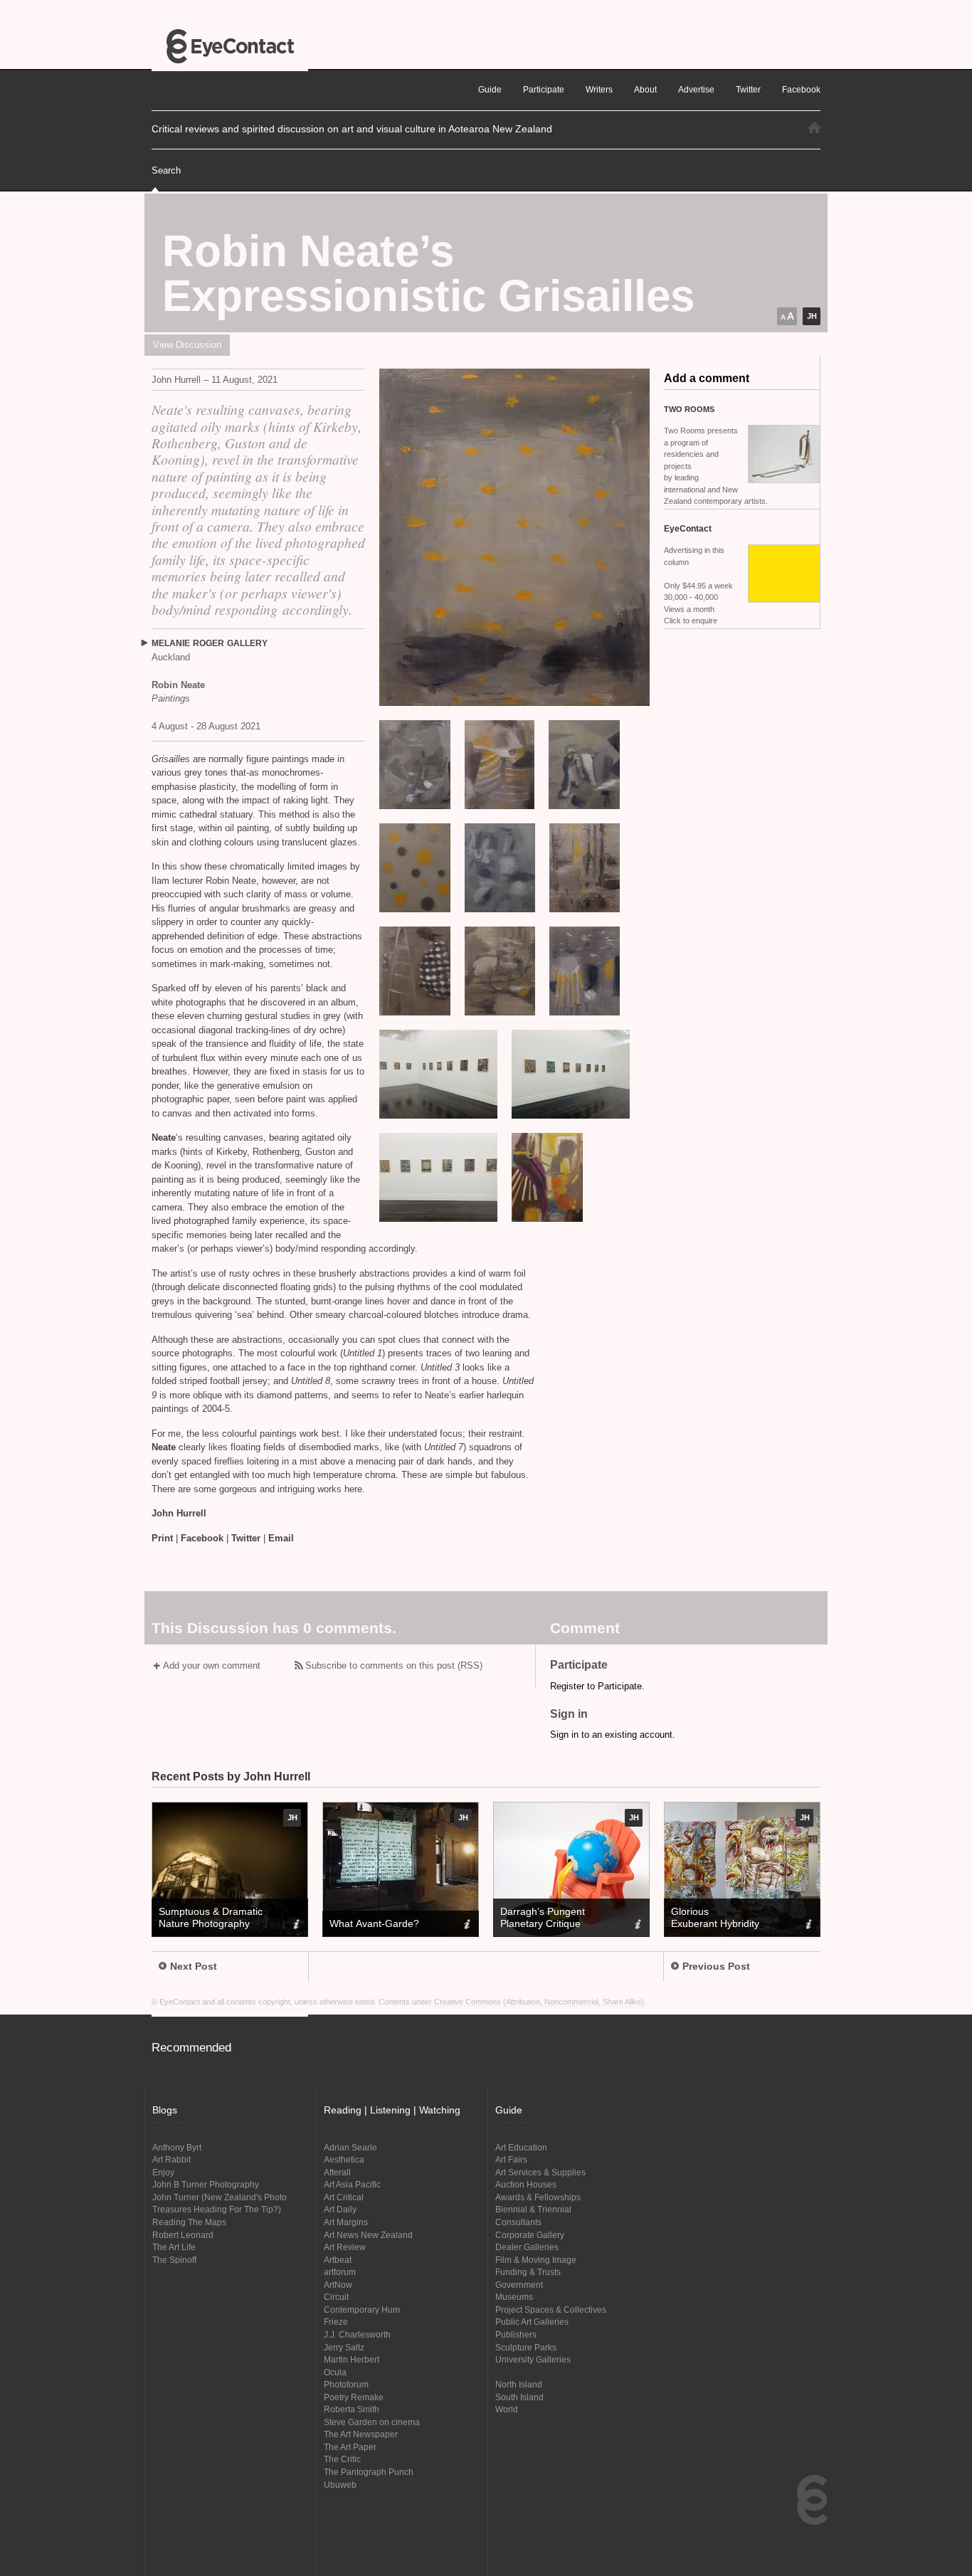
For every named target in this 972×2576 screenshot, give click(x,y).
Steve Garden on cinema (372, 2422)
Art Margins (346, 2222)
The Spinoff (174, 2260)
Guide (490, 89)
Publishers (516, 2334)
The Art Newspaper (361, 2434)
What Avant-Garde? (374, 1923)
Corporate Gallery (530, 2235)
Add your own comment (212, 1666)
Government (519, 2285)
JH (812, 316)
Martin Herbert (352, 2359)
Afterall (337, 2172)
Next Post (194, 1966)
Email (281, 1538)
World (507, 2409)
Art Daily (340, 2209)
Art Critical (344, 2197)
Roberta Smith (352, 2409)
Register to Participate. (597, 1686)
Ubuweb (340, 2485)
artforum (340, 2272)
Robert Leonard (183, 2235)
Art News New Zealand (368, 2235)
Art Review (345, 2247)
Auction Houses (526, 2184)
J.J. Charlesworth (357, 2334)
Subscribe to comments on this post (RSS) (394, 1666)
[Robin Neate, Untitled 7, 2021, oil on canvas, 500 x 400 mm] (514, 537)
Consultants (518, 2222)
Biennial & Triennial (533, 2209)
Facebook (202, 1538)
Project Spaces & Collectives (551, 2310)
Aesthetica (344, 2159)
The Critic (342, 2459)
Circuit (336, 2297)
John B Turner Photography (206, 2184)
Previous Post (716, 1966)
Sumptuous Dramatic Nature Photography (211, 1917)
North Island (519, 2384)
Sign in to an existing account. (613, 1735)
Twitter (246, 1538)
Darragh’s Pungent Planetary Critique (543, 1917)
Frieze (336, 2322)
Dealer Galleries (527, 2247)
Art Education (521, 2147)
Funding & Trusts (528, 2272)
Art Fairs (511, 2159)
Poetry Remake (354, 2397)
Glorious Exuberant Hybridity (715, 1917)
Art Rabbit (171, 2159)
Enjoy (163, 2172)
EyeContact (230, 46)
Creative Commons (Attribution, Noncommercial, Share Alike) (539, 2002)
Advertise (696, 89)
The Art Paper (350, 2447)
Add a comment (707, 378)
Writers (599, 89)
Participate (544, 89)
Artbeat (338, 2260)
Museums (514, 2297)
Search (166, 170)
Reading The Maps (189, 2222)
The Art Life (174, 2247)
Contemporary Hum (362, 2310)
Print (162, 1538)
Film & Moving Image (536, 2260)
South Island (519, 2397)
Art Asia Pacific (352, 2184)
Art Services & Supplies (540, 2172)
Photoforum (346, 2384)
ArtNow (338, 2285)
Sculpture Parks (526, 2347)
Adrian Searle (350, 2147)
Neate (164, 1137)
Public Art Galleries (532, 2322)
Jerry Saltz (344, 2347)
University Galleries (533, 2359)
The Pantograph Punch (369, 2472)
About (645, 89)
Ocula (335, 2372)
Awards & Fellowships (538, 2197)
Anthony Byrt (177, 2147)
